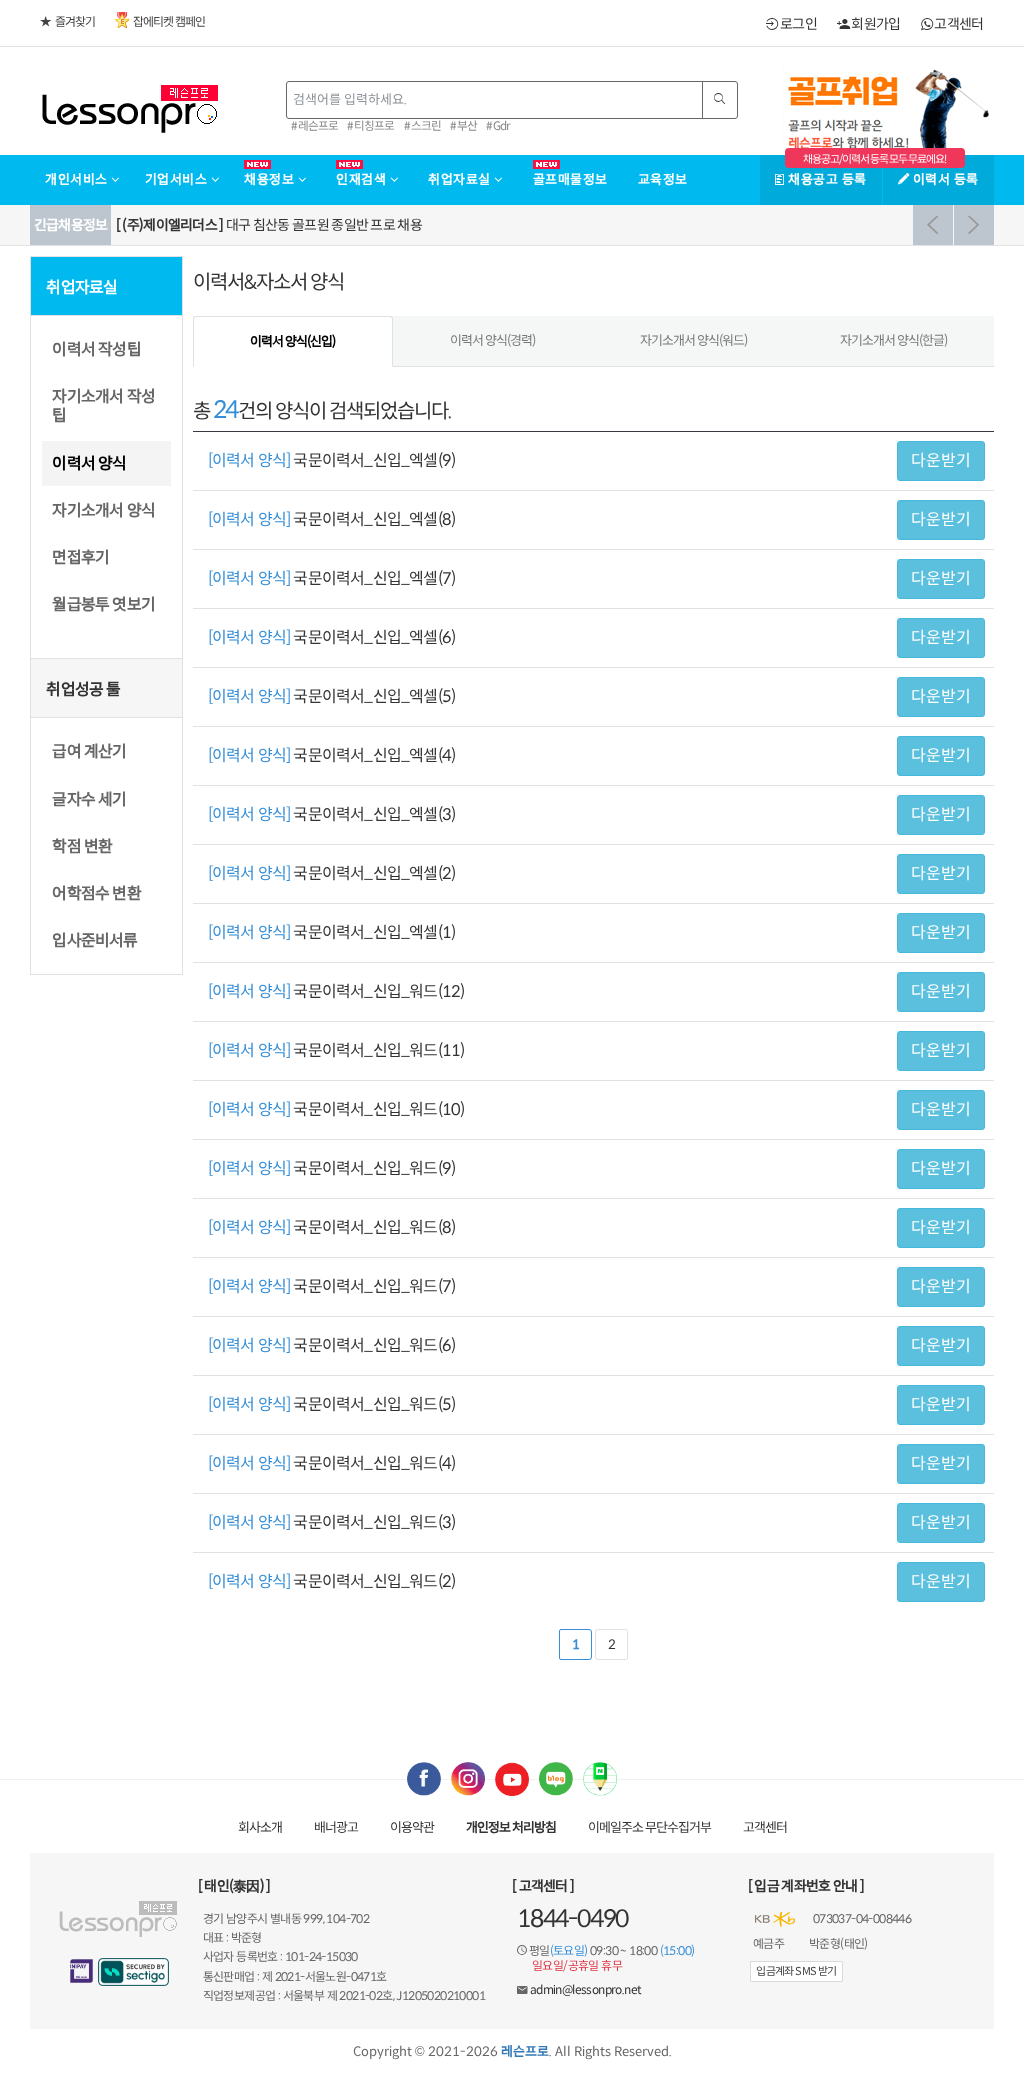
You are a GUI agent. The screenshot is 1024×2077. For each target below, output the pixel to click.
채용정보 (271, 179)
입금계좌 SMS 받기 (796, 1971)
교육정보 (663, 179)
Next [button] (974, 225)
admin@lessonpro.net (586, 1989)
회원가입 (875, 24)
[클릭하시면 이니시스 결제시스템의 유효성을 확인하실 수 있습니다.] (82, 1971)
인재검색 (363, 179)
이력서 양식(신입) (292, 341)
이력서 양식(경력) (492, 340)
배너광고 (336, 1827)
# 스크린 (422, 126)
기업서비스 (178, 179)
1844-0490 (572, 1919)
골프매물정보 (570, 179)
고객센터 (958, 24)
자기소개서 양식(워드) (693, 340)
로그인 (797, 24)
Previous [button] (933, 225)
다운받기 (941, 460)
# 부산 (463, 126)
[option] (552, 225)
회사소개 (260, 1827)
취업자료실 (461, 179)
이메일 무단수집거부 (649, 1827)
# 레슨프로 (314, 126)
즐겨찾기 (75, 21)
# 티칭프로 (370, 126)
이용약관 (412, 1827)
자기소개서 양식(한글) (893, 340)
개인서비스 (78, 179)
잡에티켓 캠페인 (169, 21)
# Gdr (498, 126)
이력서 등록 (944, 179)
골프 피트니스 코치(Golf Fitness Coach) (265, 225)
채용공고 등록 (826, 179)
